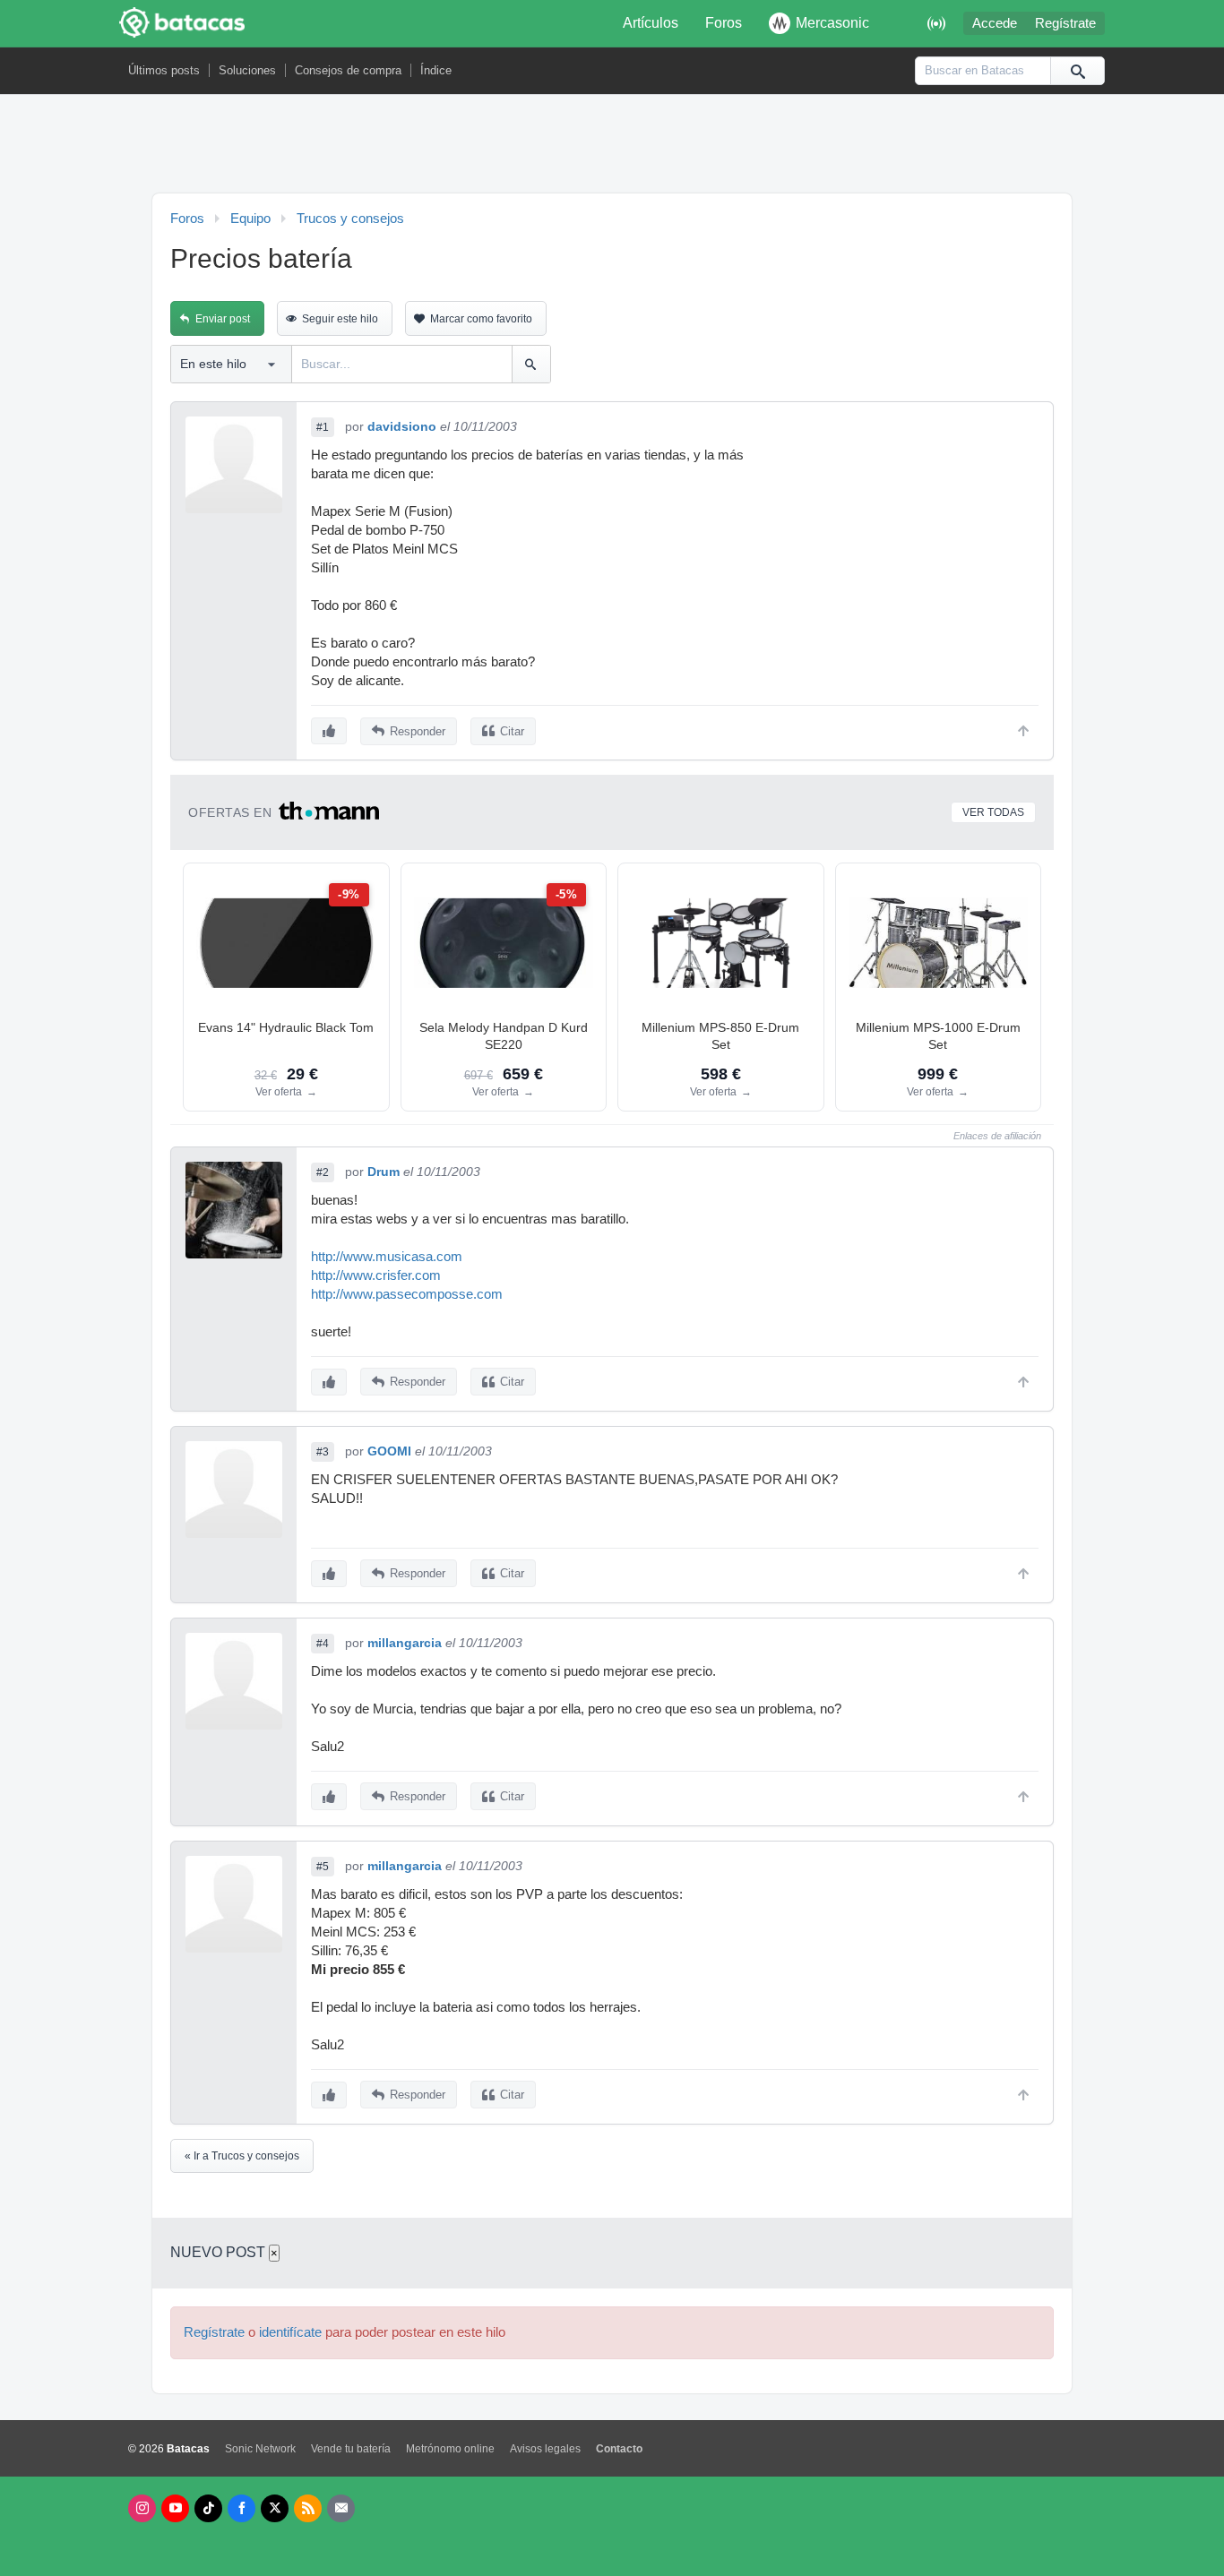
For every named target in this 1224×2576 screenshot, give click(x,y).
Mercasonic (832, 23)
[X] (275, 2508)
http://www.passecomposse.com (407, 1294)
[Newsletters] (341, 2508)
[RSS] (308, 2508)
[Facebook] (241, 2508)
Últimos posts (164, 70)
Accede (995, 23)
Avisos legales (545, 2449)
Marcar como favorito (481, 319)
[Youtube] (175, 2508)
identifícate (290, 2332)
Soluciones (247, 70)
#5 (323, 1867)
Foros (724, 23)
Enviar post (223, 319)
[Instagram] (142, 2508)
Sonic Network (260, 2449)
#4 (323, 1644)
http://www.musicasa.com (387, 1257)
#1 (323, 427)
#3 (323, 1452)
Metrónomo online (450, 2449)
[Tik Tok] (208, 2508)
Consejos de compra (348, 70)
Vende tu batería (351, 2449)
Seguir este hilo (340, 319)
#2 (323, 1172)
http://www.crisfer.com (376, 1275)
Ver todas (993, 812)
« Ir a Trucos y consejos (242, 2156)
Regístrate (1065, 23)
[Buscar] (1077, 71)
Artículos (651, 23)
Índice (436, 70)
